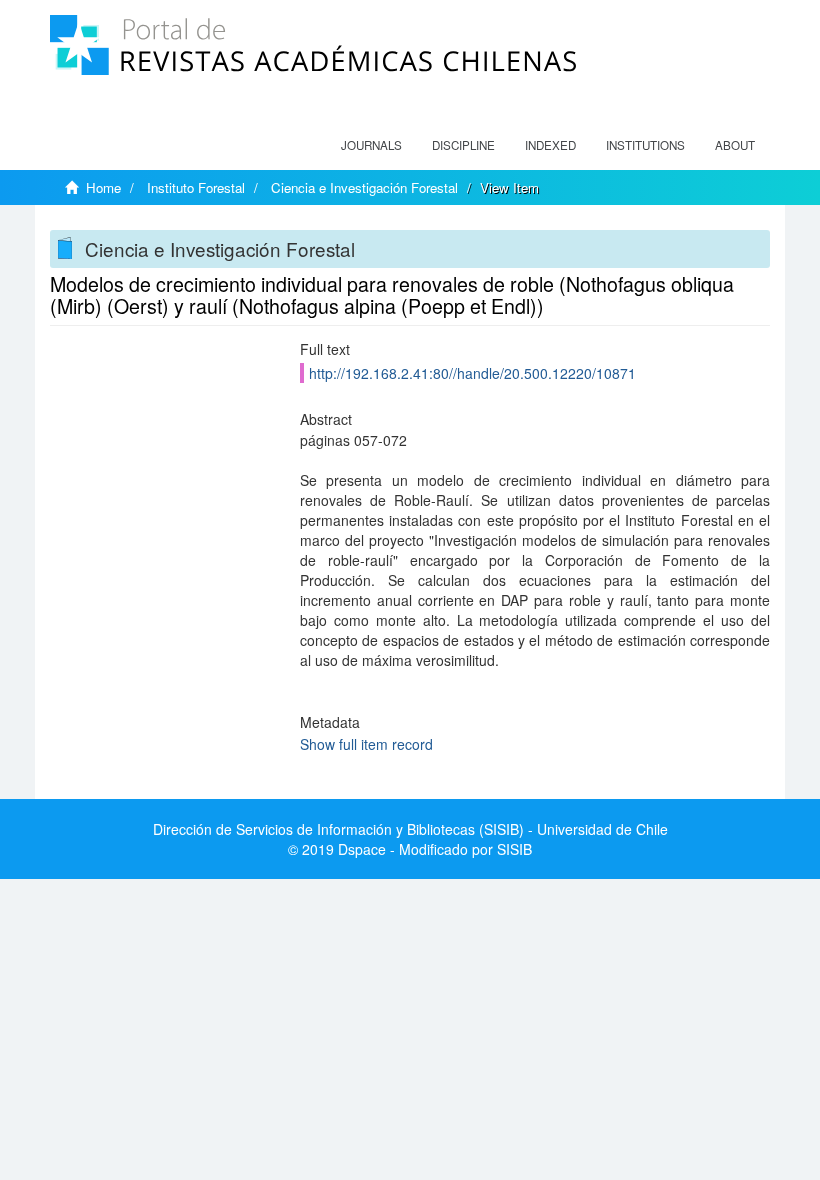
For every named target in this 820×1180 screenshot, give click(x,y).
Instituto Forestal (196, 187)
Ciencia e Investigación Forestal (364, 187)
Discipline (463, 145)
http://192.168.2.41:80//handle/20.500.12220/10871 (472, 373)
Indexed (550, 145)
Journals (371, 145)
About (735, 145)
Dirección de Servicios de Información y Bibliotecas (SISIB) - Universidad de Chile (410, 829)
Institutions (645, 145)
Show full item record (366, 744)
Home (103, 187)
